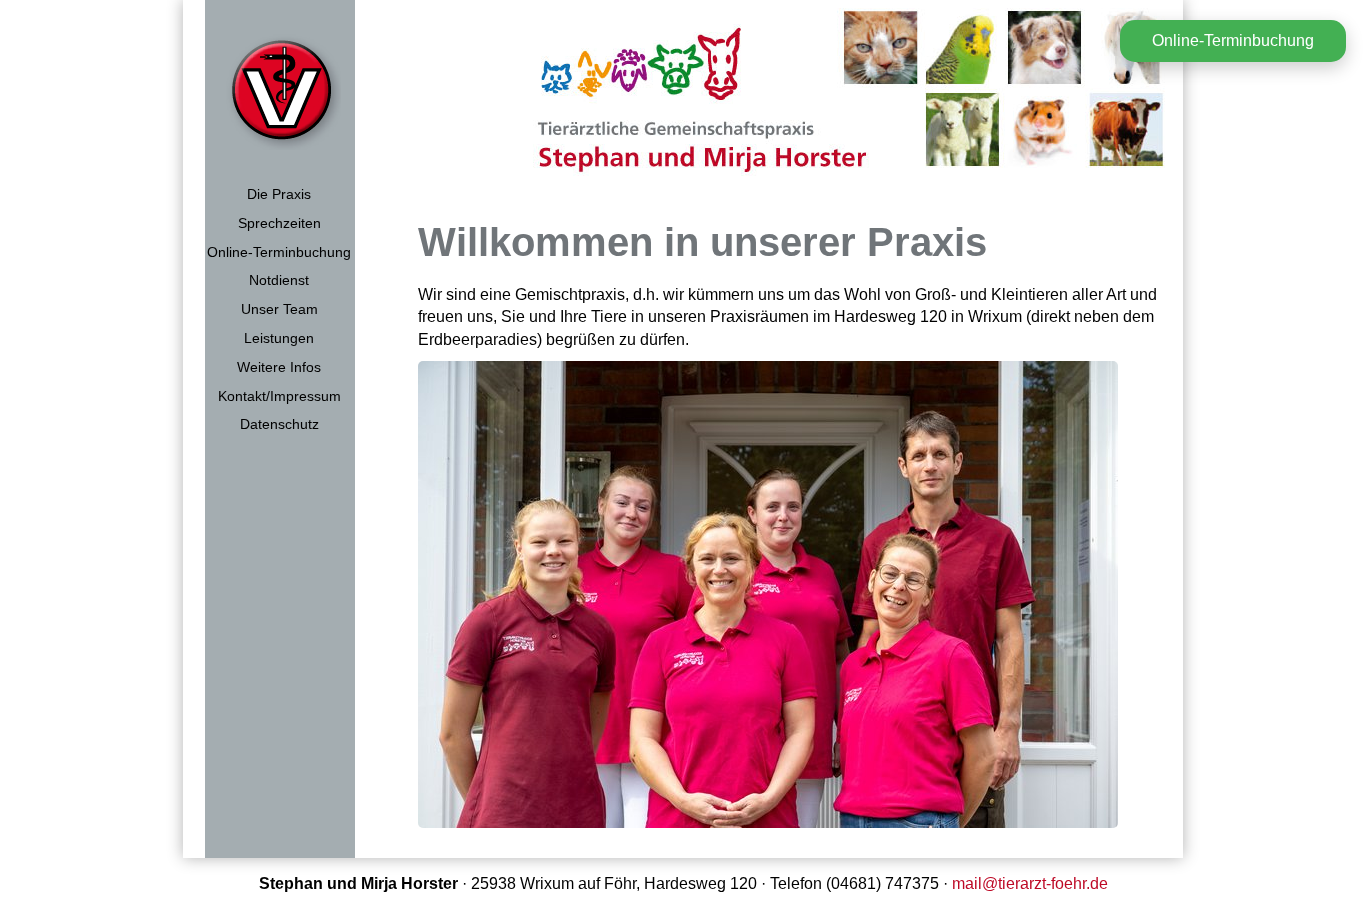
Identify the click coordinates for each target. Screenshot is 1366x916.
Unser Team (279, 309)
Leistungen (279, 338)
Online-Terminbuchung (279, 252)
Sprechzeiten (279, 223)
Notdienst (279, 280)
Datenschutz (279, 424)
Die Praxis (279, 194)
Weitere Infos (279, 367)
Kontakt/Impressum (279, 396)
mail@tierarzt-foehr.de (1030, 883)
